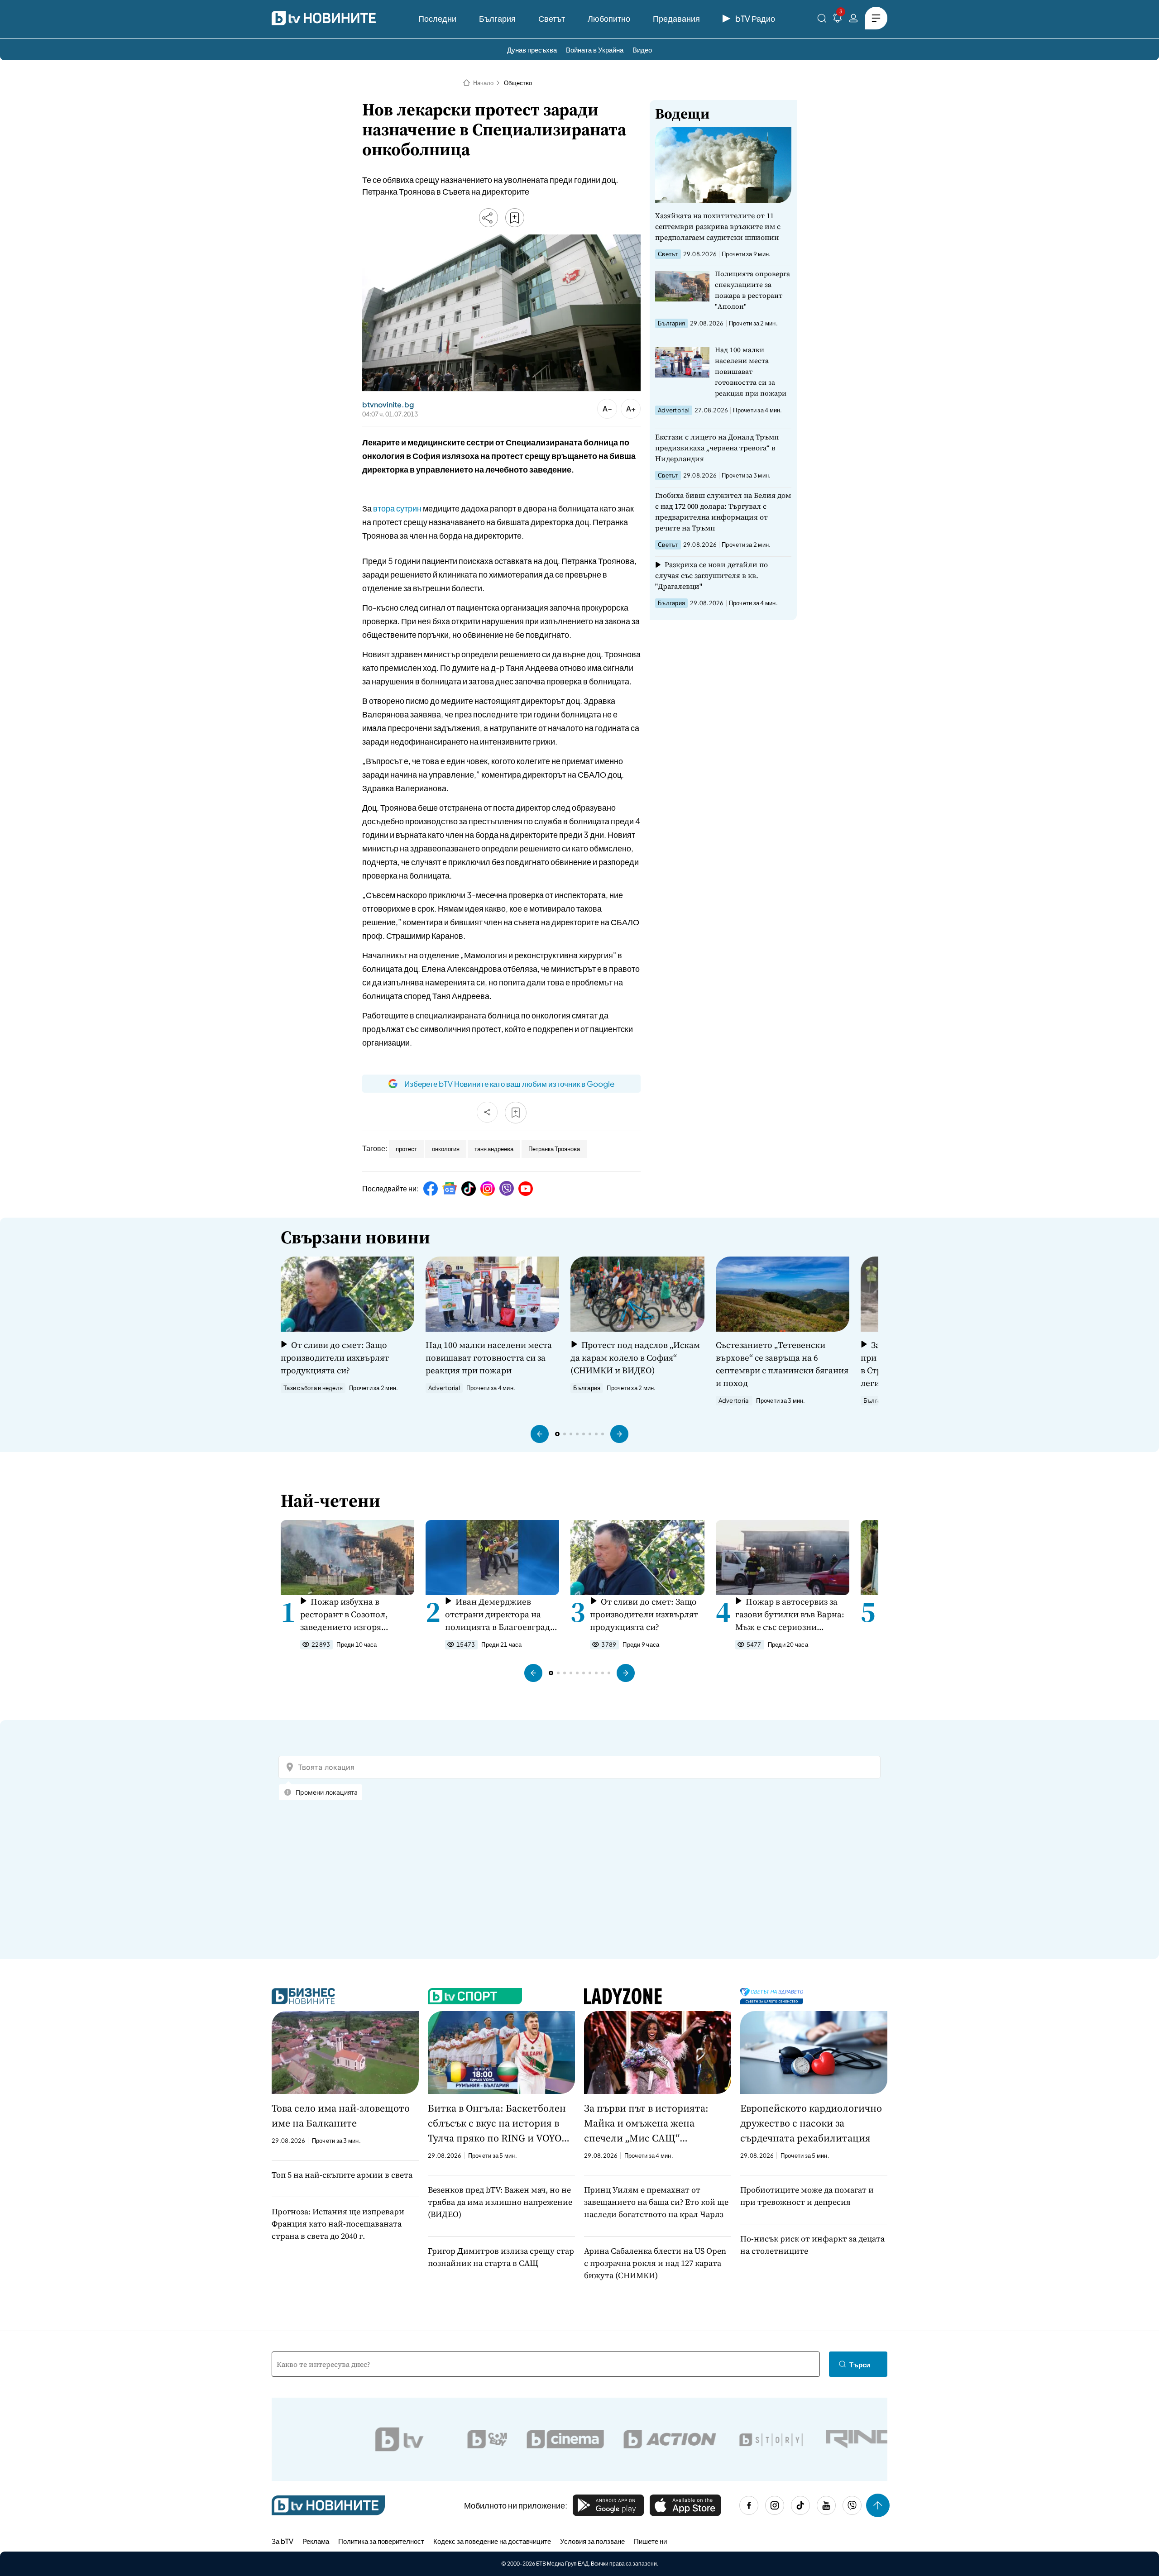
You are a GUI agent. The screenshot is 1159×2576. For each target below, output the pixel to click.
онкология (446, 1149)
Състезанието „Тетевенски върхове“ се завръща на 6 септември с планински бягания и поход (782, 1364)
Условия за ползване (592, 2541)
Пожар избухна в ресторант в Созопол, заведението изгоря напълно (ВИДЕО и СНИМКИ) (344, 1614)
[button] (540, 1434)
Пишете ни (650, 2541)
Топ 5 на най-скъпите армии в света (342, 2175)
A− (607, 409)
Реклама (316, 2541)
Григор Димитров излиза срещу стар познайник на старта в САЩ (501, 2257)
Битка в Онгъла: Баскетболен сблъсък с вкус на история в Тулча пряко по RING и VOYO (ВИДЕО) (497, 2123)
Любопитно (609, 18)
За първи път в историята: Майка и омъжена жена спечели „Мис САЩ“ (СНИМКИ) (646, 2123)
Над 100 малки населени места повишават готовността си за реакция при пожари (751, 371)
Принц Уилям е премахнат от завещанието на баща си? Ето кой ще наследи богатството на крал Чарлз (656, 2202)
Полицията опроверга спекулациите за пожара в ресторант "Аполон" (752, 290)
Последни (437, 18)
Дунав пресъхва (532, 50)
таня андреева (494, 1149)
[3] (838, 20)
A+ (631, 409)
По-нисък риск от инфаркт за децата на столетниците (812, 2245)
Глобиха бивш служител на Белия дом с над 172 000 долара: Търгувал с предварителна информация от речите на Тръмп (723, 511)
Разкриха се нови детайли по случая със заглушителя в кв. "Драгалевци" (711, 575)
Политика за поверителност (381, 2541)
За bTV (283, 2541)
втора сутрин (397, 508)
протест (406, 1149)
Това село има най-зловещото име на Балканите (341, 2115)
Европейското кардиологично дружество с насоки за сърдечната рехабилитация (811, 2123)
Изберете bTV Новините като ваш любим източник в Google (509, 1084)
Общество (518, 83)
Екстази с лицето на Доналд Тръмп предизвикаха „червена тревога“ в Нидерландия (717, 448)
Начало (483, 83)
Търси (860, 2364)
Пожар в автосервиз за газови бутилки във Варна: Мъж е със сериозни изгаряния (790, 1614)
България (497, 18)
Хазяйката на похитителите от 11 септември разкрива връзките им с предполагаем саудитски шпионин (718, 226)
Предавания (676, 18)
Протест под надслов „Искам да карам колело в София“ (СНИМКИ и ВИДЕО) (635, 1357)
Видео (642, 50)
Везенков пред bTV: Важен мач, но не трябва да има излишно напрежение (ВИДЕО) (500, 2202)
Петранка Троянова (554, 1149)
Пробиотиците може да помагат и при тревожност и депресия (807, 2196)
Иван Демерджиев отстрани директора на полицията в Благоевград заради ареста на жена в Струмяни (498, 1614)
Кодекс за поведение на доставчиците (492, 2541)
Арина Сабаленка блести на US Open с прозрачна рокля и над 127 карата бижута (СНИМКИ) (655, 2263)
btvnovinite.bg (388, 405)
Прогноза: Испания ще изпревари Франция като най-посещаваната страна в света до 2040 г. (338, 2224)
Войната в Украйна (595, 50)
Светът (552, 18)
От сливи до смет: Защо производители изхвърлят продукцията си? (335, 1357)
